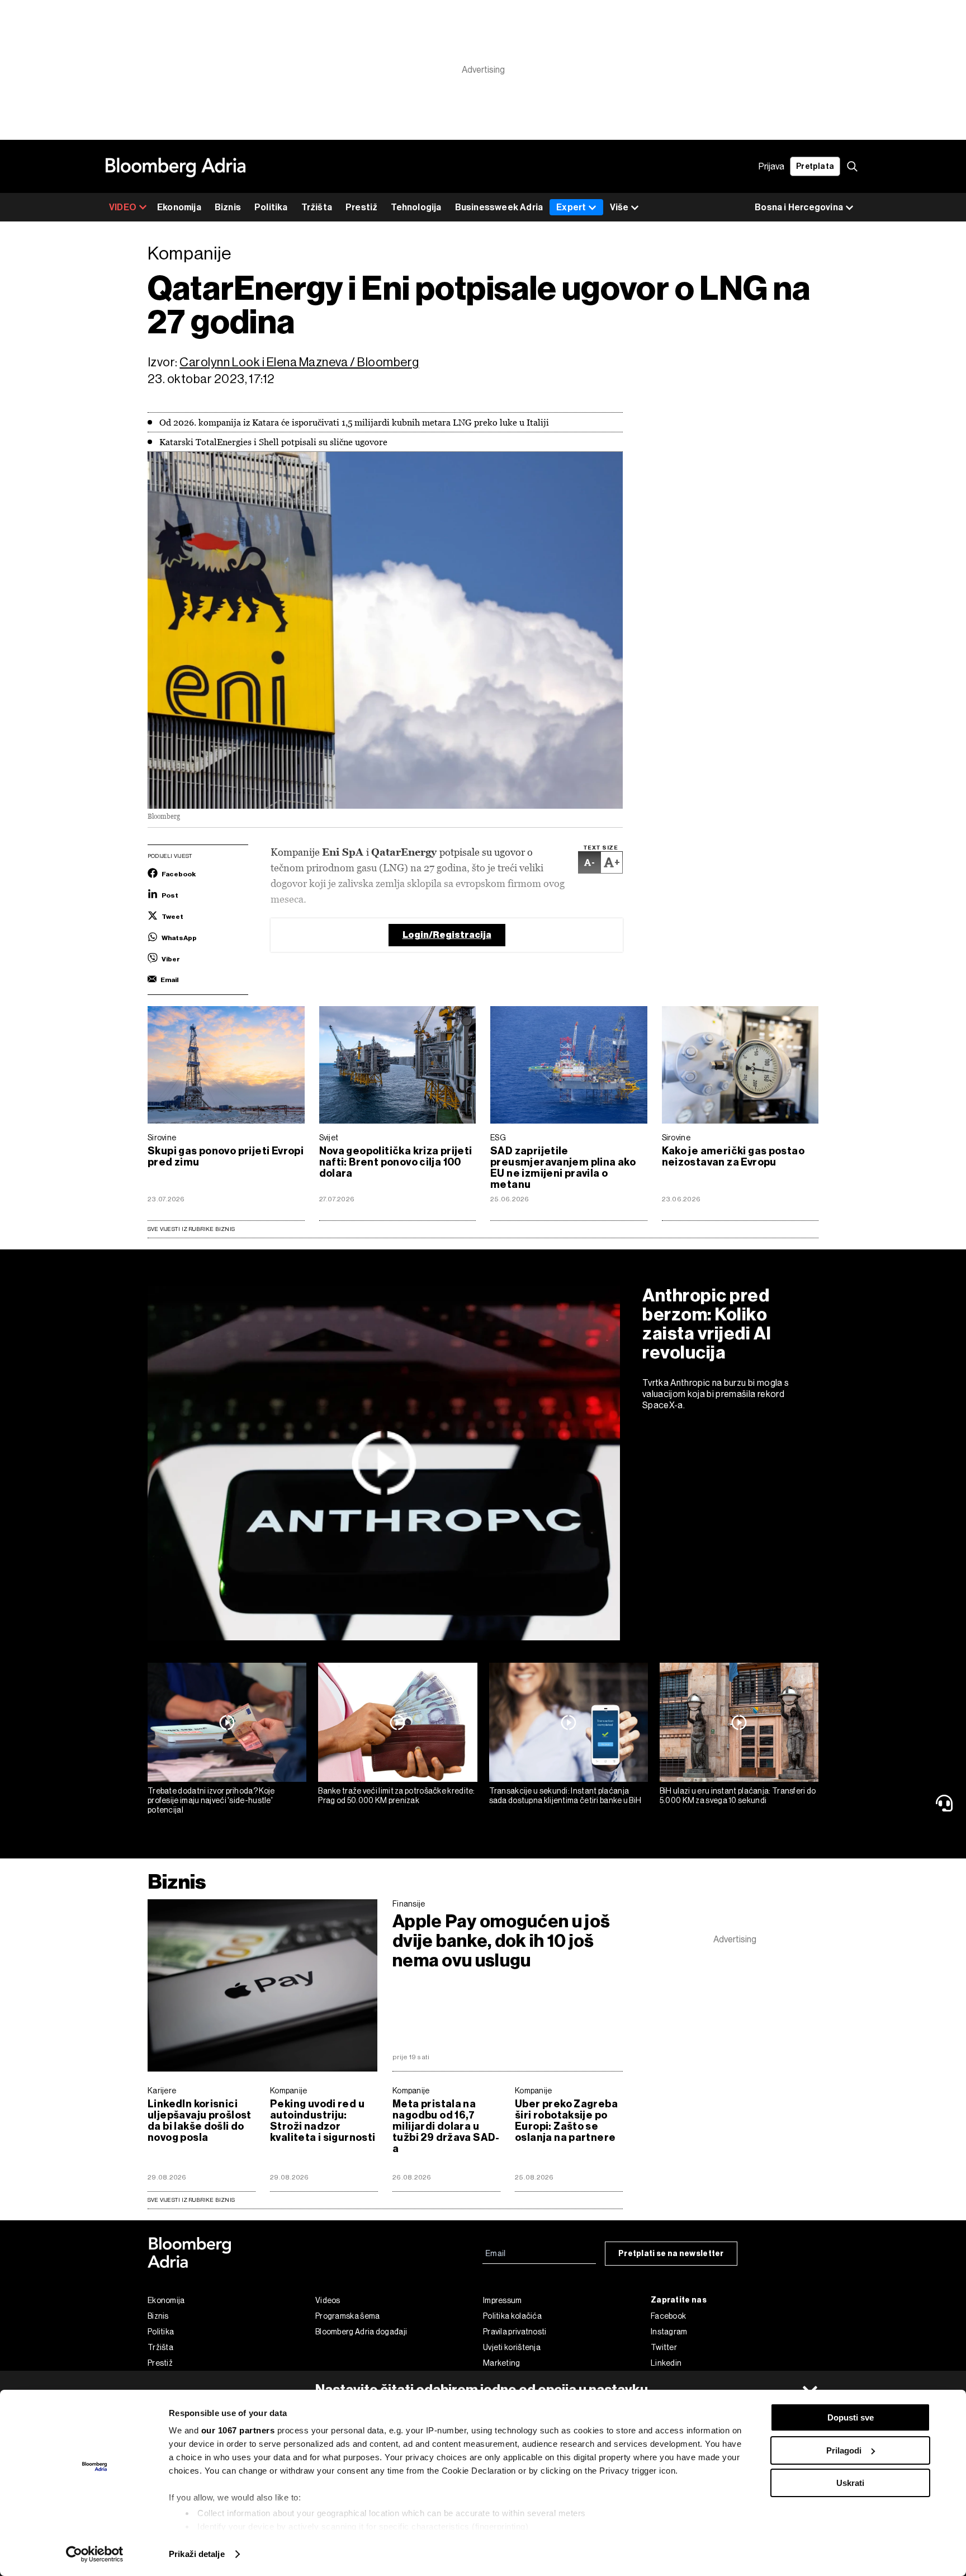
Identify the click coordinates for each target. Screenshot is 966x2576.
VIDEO (123, 207)
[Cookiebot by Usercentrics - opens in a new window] (95, 2554)
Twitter (664, 2347)
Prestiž (361, 207)
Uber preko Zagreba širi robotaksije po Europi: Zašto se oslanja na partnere (566, 2121)
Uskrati (850, 2483)
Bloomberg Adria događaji (361, 2332)
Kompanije (289, 2091)
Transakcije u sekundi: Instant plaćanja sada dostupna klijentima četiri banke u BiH (565, 1796)
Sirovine (162, 1138)
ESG (498, 1138)
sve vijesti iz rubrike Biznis (191, 2200)
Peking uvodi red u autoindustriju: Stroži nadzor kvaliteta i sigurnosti (323, 2121)
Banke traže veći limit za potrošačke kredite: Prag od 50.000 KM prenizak (397, 1796)
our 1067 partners (238, 2430)
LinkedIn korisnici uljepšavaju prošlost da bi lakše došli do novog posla (200, 2121)
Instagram (669, 2332)
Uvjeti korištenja (512, 2347)
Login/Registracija (447, 935)
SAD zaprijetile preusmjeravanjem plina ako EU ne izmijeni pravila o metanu (563, 1168)
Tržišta (317, 207)
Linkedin (666, 2363)
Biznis (228, 207)
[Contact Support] (946, 1803)
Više (619, 207)
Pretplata (815, 166)
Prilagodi (844, 2450)
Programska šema (348, 2316)
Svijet (329, 1138)
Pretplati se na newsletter (671, 2254)
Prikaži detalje (197, 2554)
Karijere (162, 2091)
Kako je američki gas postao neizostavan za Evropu (733, 1157)
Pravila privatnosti (515, 2332)
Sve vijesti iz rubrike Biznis (191, 1229)
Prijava (771, 166)
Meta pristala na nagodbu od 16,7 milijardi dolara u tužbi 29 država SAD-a (446, 2126)
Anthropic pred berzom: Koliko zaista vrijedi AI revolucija (707, 1324)
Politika (271, 207)
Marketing (502, 2363)
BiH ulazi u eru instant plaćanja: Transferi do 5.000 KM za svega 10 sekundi (738, 1796)
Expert (571, 207)
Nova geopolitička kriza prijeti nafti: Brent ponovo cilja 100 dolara (396, 1162)
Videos (328, 2300)
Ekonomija (179, 207)
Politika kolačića (512, 2316)
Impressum (503, 2300)
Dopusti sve (851, 2417)
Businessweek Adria (499, 207)
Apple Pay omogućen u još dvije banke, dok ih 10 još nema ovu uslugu (501, 1941)
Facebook (668, 2316)
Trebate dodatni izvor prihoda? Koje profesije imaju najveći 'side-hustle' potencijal (211, 1800)
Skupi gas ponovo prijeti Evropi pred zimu (226, 1157)
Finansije (409, 1904)
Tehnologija (416, 207)
